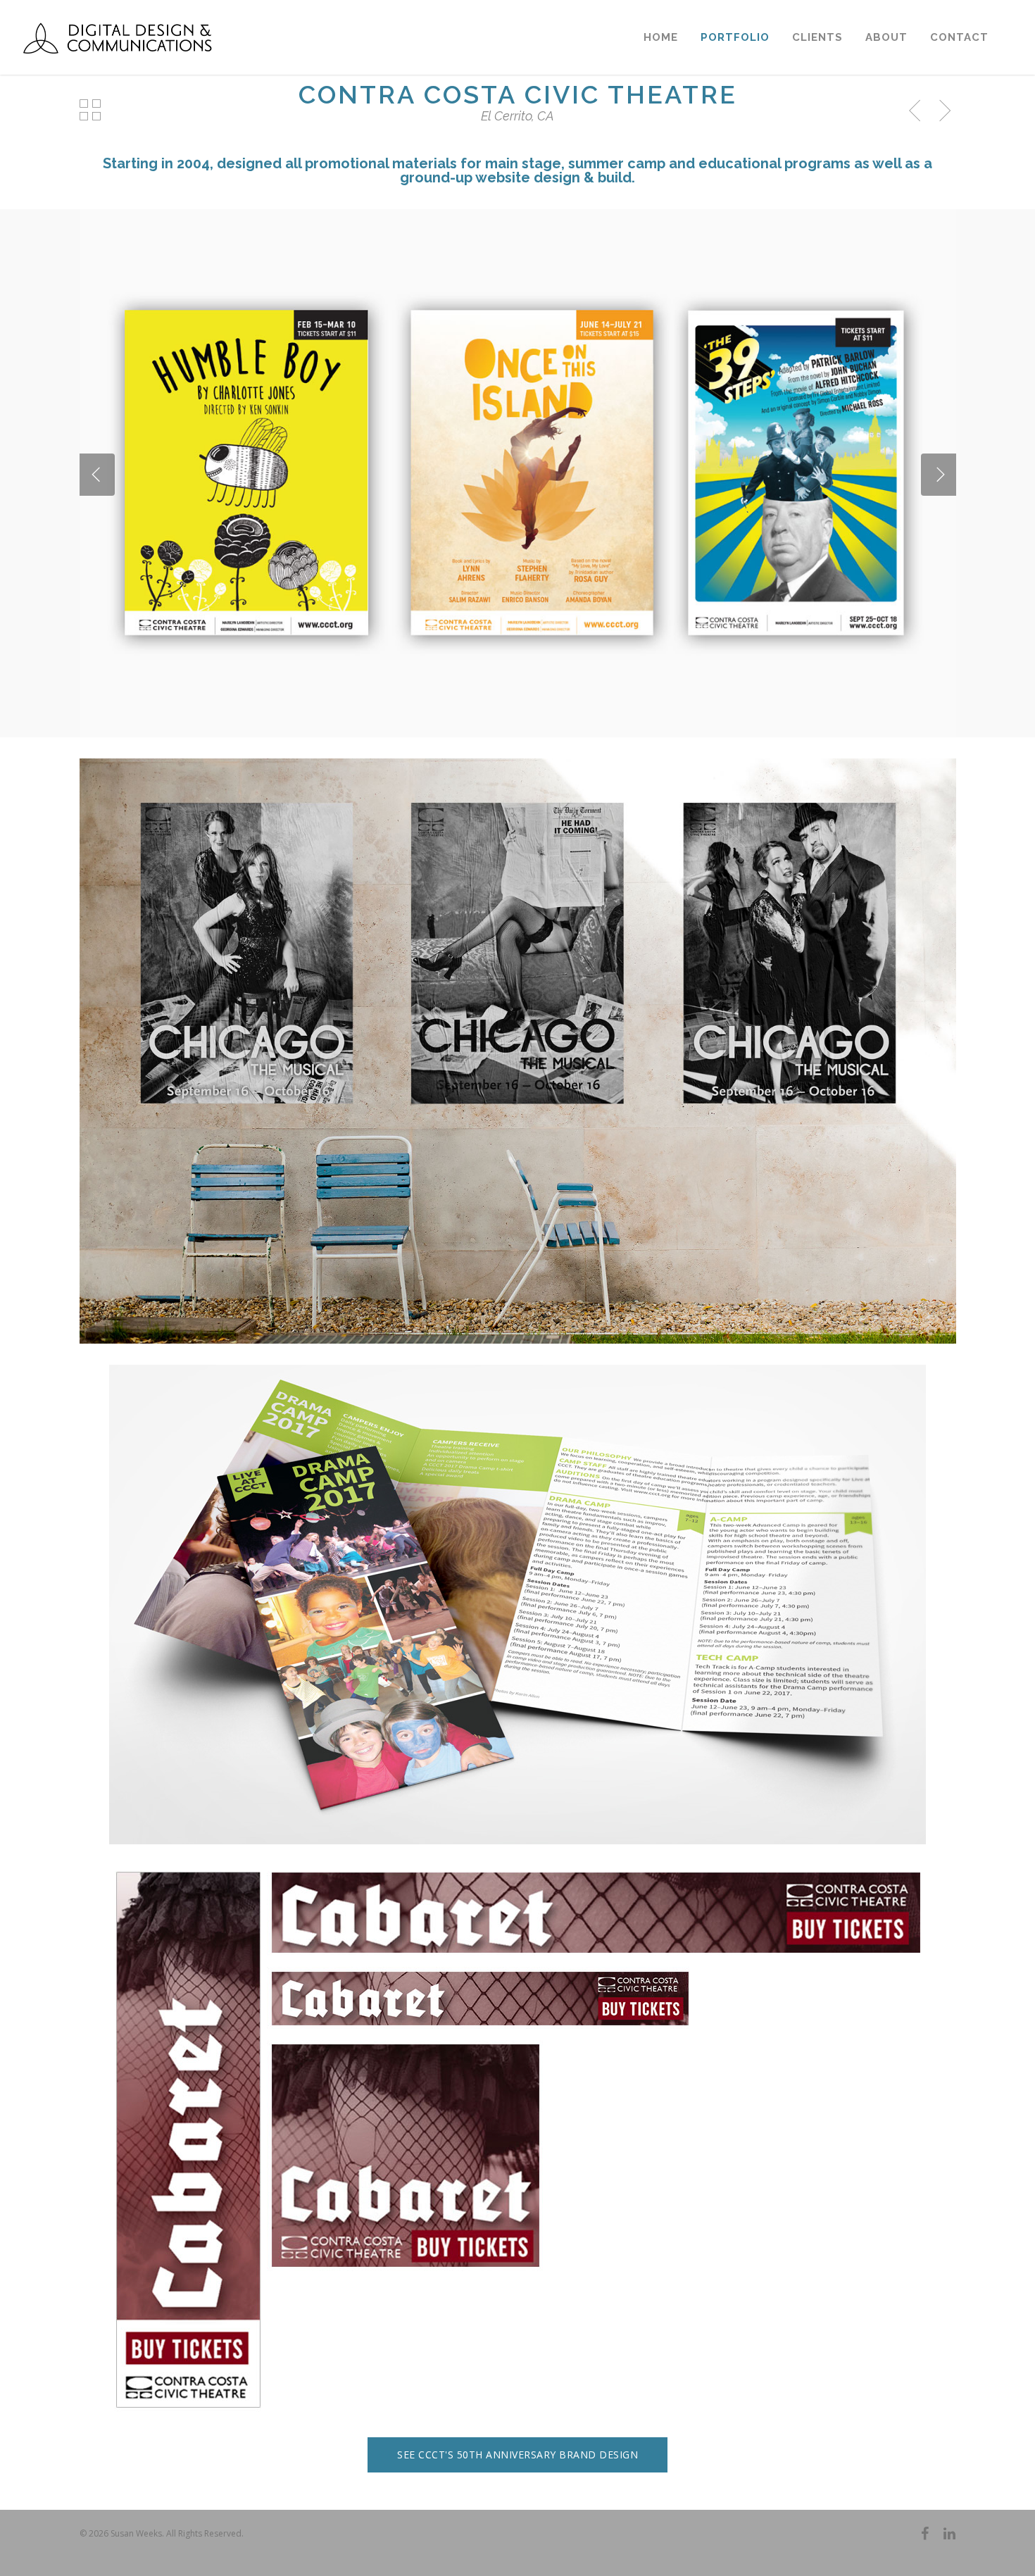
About (886, 37)
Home (661, 37)
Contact (959, 37)
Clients (817, 37)
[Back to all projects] (91, 111)
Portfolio (735, 37)
